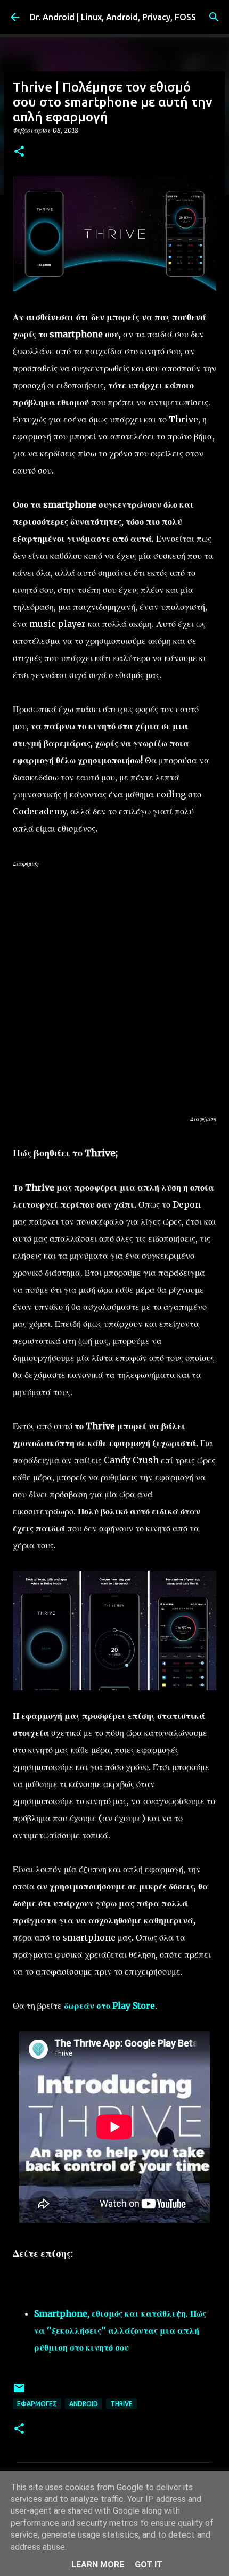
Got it (149, 2565)
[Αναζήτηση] (214, 17)
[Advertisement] (114, 991)
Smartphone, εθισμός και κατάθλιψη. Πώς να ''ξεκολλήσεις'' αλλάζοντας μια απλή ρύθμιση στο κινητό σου (120, 2330)
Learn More (98, 2565)
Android (84, 2404)
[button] (19, 152)
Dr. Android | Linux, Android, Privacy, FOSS (113, 17)
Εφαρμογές (37, 2404)
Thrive (121, 2404)
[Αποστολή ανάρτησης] (19, 2392)
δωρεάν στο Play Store (109, 2006)
